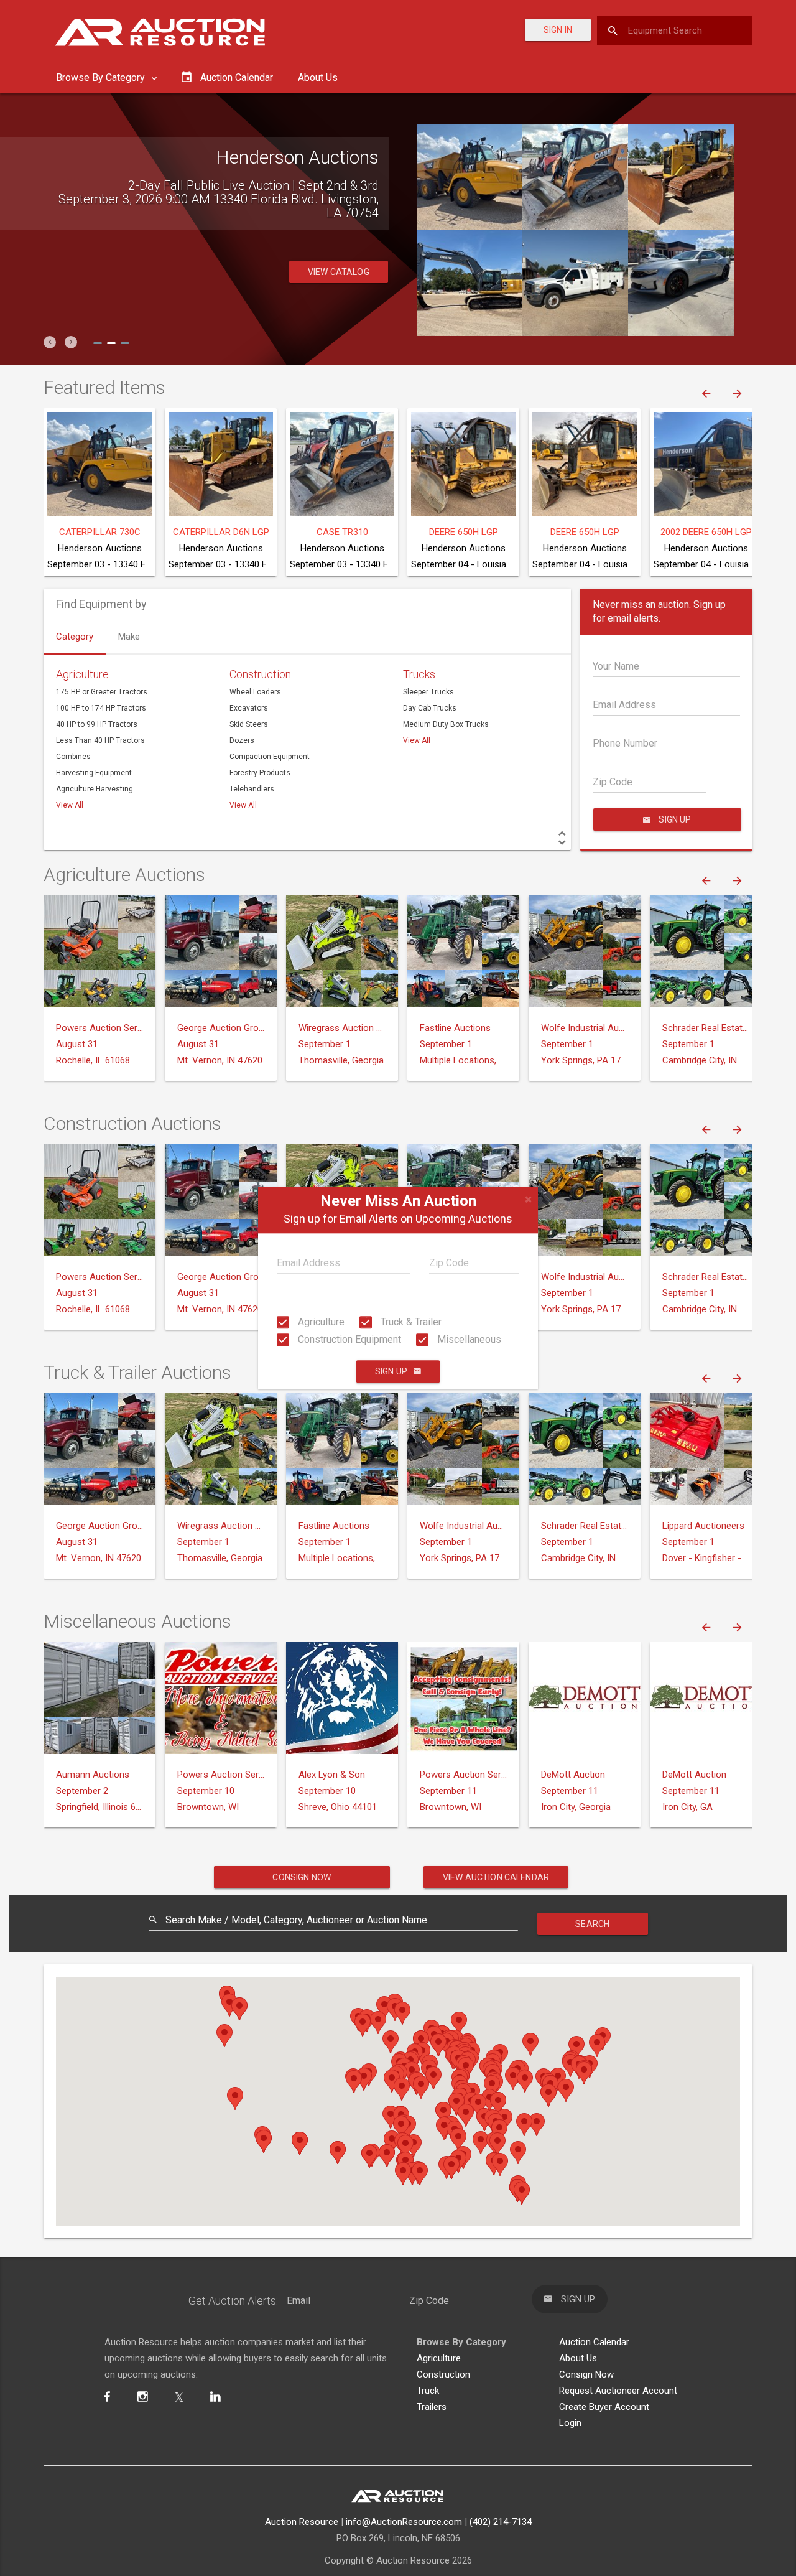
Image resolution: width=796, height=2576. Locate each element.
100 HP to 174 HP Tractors (101, 708)
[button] (50, 342)
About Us (318, 77)
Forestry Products (260, 773)
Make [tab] (129, 637)
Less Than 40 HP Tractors (100, 740)
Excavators (249, 708)
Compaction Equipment (270, 757)
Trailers (432, 2407)
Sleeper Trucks (428, 692)
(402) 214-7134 (501, 2522)
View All (70, 805)
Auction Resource (302, 2522)
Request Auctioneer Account (618, 2391)
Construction (260, 674)
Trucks (419, 674)
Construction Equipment (348, 1339)
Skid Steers (249, 724)
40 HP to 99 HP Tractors (97, 724)
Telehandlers (252, 789)
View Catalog (339, 272)
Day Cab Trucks (430, 708)
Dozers (242, 740)
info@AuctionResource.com (404, 2522)
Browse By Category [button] (102, 77)
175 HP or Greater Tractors (102, 692)
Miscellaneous (468, 1339)
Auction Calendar (594, 2342)
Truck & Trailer (410, 1322)
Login (570, 2423)
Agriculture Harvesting (95, 789)
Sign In (558, 30)
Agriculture (320, 1322)
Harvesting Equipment (94, 773)
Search (592, 1924)
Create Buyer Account (604, 2407)
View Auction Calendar (496, 1877)
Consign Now (302, 1877)
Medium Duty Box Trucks (446, 724)
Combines (73, 757)
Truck (428, 2391)
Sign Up (391, 1372)
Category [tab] (75, 637)
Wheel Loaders (255, 692)
